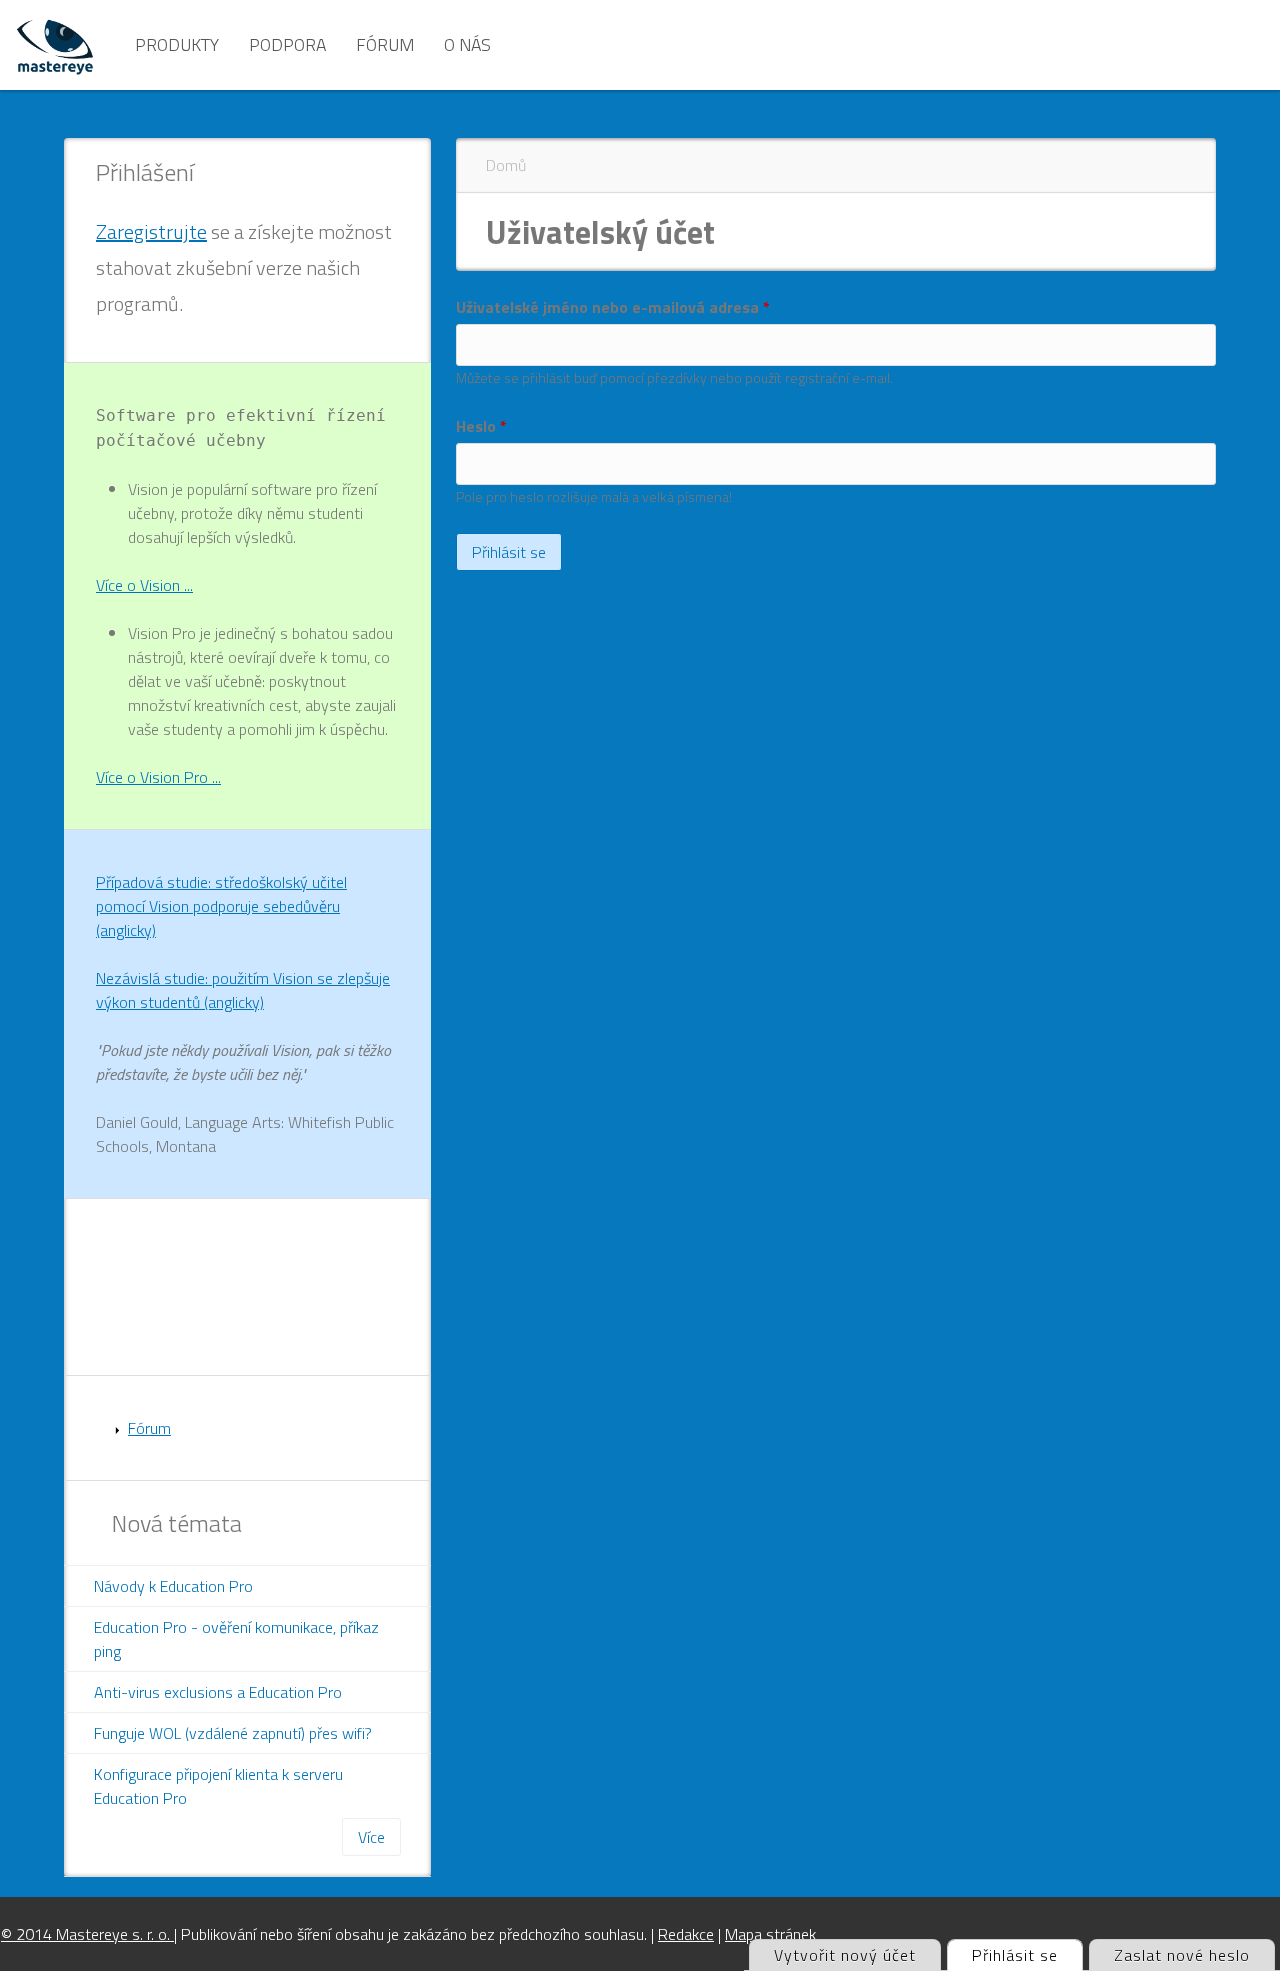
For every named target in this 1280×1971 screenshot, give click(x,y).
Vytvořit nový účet (845, 1955)
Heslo (481, 426)
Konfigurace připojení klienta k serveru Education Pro (218, 1786)
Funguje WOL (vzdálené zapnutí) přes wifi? (233, 1733)
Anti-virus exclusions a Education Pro (218, 1692)
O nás (467, 44)
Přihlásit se (1027, 1955)
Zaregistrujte (151, 231)
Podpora (287, 44)
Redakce (686, 1934)
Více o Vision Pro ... (158, 777)
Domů (506, 165)
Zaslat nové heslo (1182, 1955)
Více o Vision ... (144, 585)
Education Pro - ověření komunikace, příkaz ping (236, 1639)
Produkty (177, 44)
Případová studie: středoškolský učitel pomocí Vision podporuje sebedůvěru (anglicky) (221, 906)
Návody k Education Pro (173, 1586)
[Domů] (55, 45)
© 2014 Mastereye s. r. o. (87, 1934)
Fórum (385, 44)
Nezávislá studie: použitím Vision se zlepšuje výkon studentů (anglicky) (243, 990)
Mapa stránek (770, 1934)
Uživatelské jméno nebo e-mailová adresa (613, 307)
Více (371, 1837)
